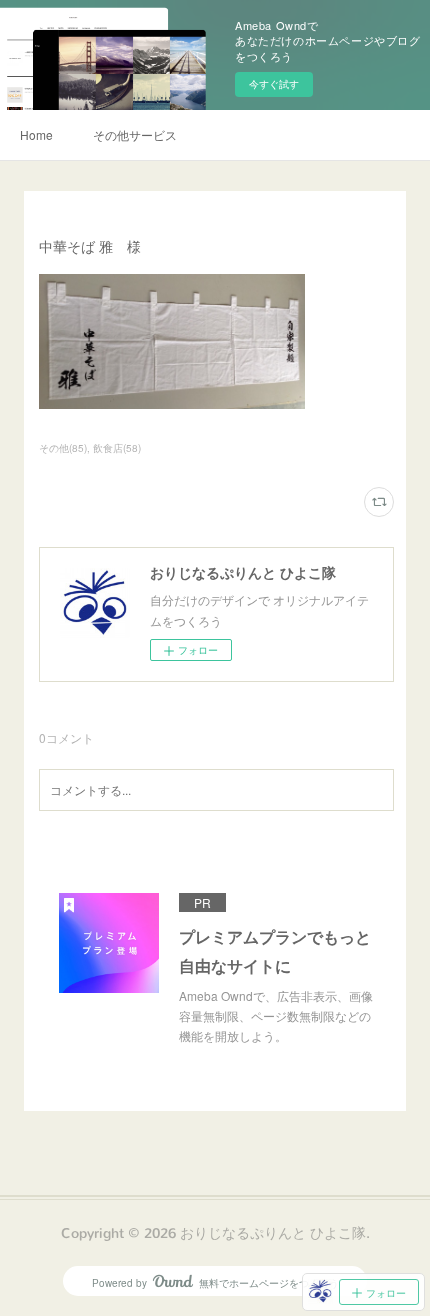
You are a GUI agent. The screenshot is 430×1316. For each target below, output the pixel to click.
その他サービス (135, 134)
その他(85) (63, 448)
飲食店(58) (117, 448)
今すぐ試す (274, 84)
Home (36, 134)
